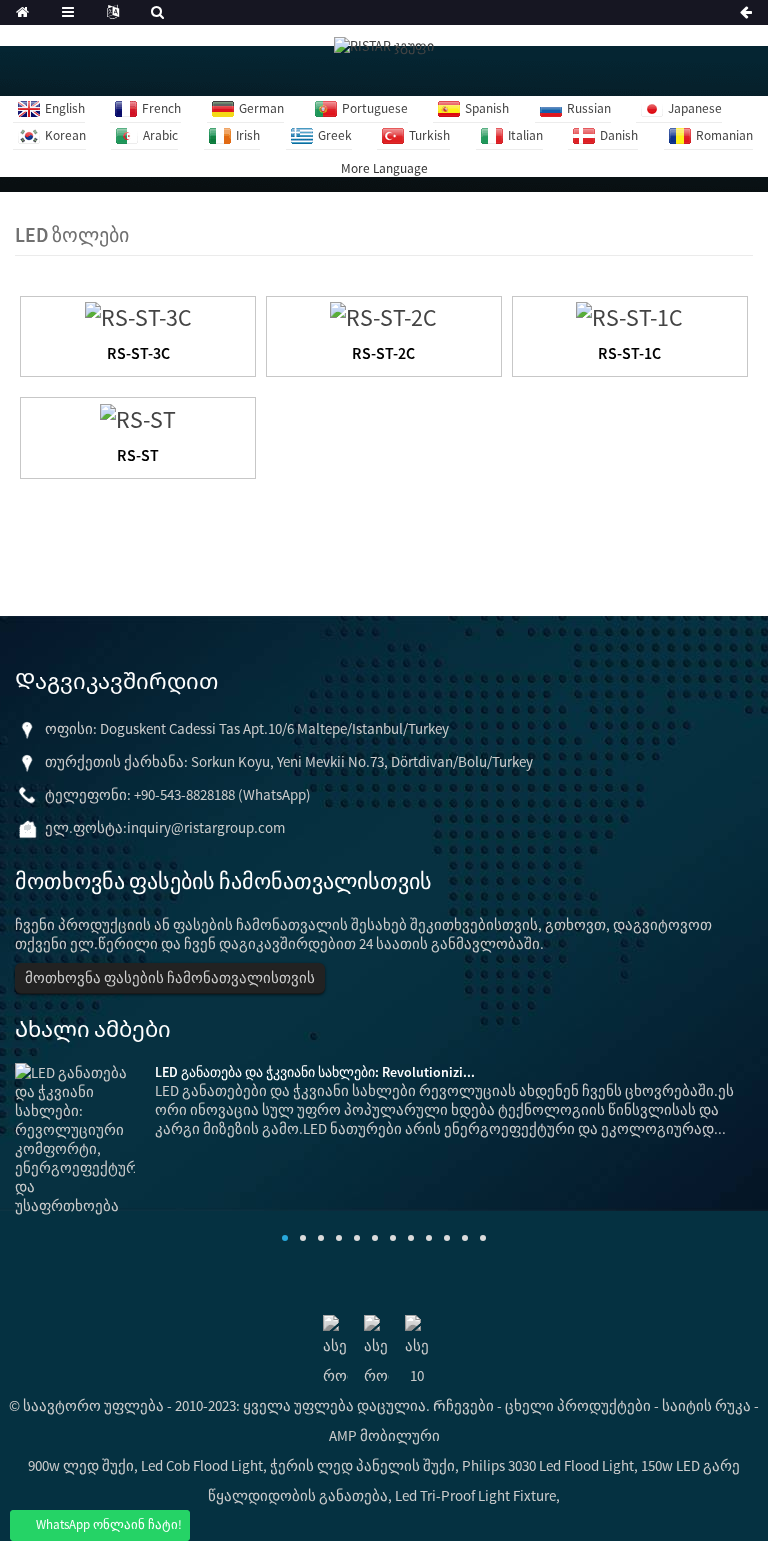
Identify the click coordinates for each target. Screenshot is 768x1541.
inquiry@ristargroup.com (206, 827)
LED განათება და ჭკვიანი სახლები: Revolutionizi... (315, 1072)
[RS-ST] (138, 416)
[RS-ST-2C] (383, 315)
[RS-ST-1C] (629, 315)
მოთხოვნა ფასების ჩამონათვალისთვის (170, 977)
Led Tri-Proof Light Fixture (475, 1495)
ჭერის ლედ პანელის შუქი (362, 1465)
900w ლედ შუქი (81, 1465)
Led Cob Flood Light (202, 1465)
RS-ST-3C (138, 353)
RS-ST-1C (629, 353)
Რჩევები (463, 1405)
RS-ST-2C (383, 353)
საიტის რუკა (706, 1405)
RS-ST (138, 455)
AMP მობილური (384, 1435)
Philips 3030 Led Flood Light (548, 1465)
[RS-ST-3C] (138, 315)
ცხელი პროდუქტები (578, 1405)
